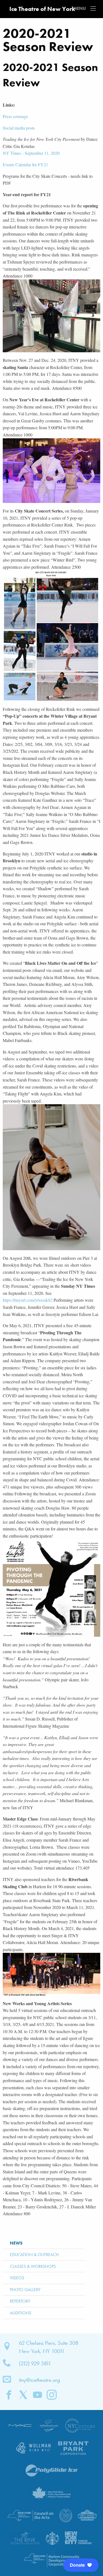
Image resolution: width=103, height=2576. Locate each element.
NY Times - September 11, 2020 (31, 153)
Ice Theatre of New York (42, 9)
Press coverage (15, 116)
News (16, 2243)
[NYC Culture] (80, 2425)
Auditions (21, 2313)
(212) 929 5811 (35, 2363)
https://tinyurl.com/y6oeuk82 (28, 1300)
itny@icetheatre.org (40, 2380)
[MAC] (20, 2425)
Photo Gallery (25, 2290)
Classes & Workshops (33, 2266)
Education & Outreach (34, 2255)
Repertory (20, 2301)
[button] (81, 2565)
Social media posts (19, 128)
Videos (17, 2278)
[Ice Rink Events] (49, 2425)
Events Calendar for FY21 (25, 164)
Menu (93, 8)
